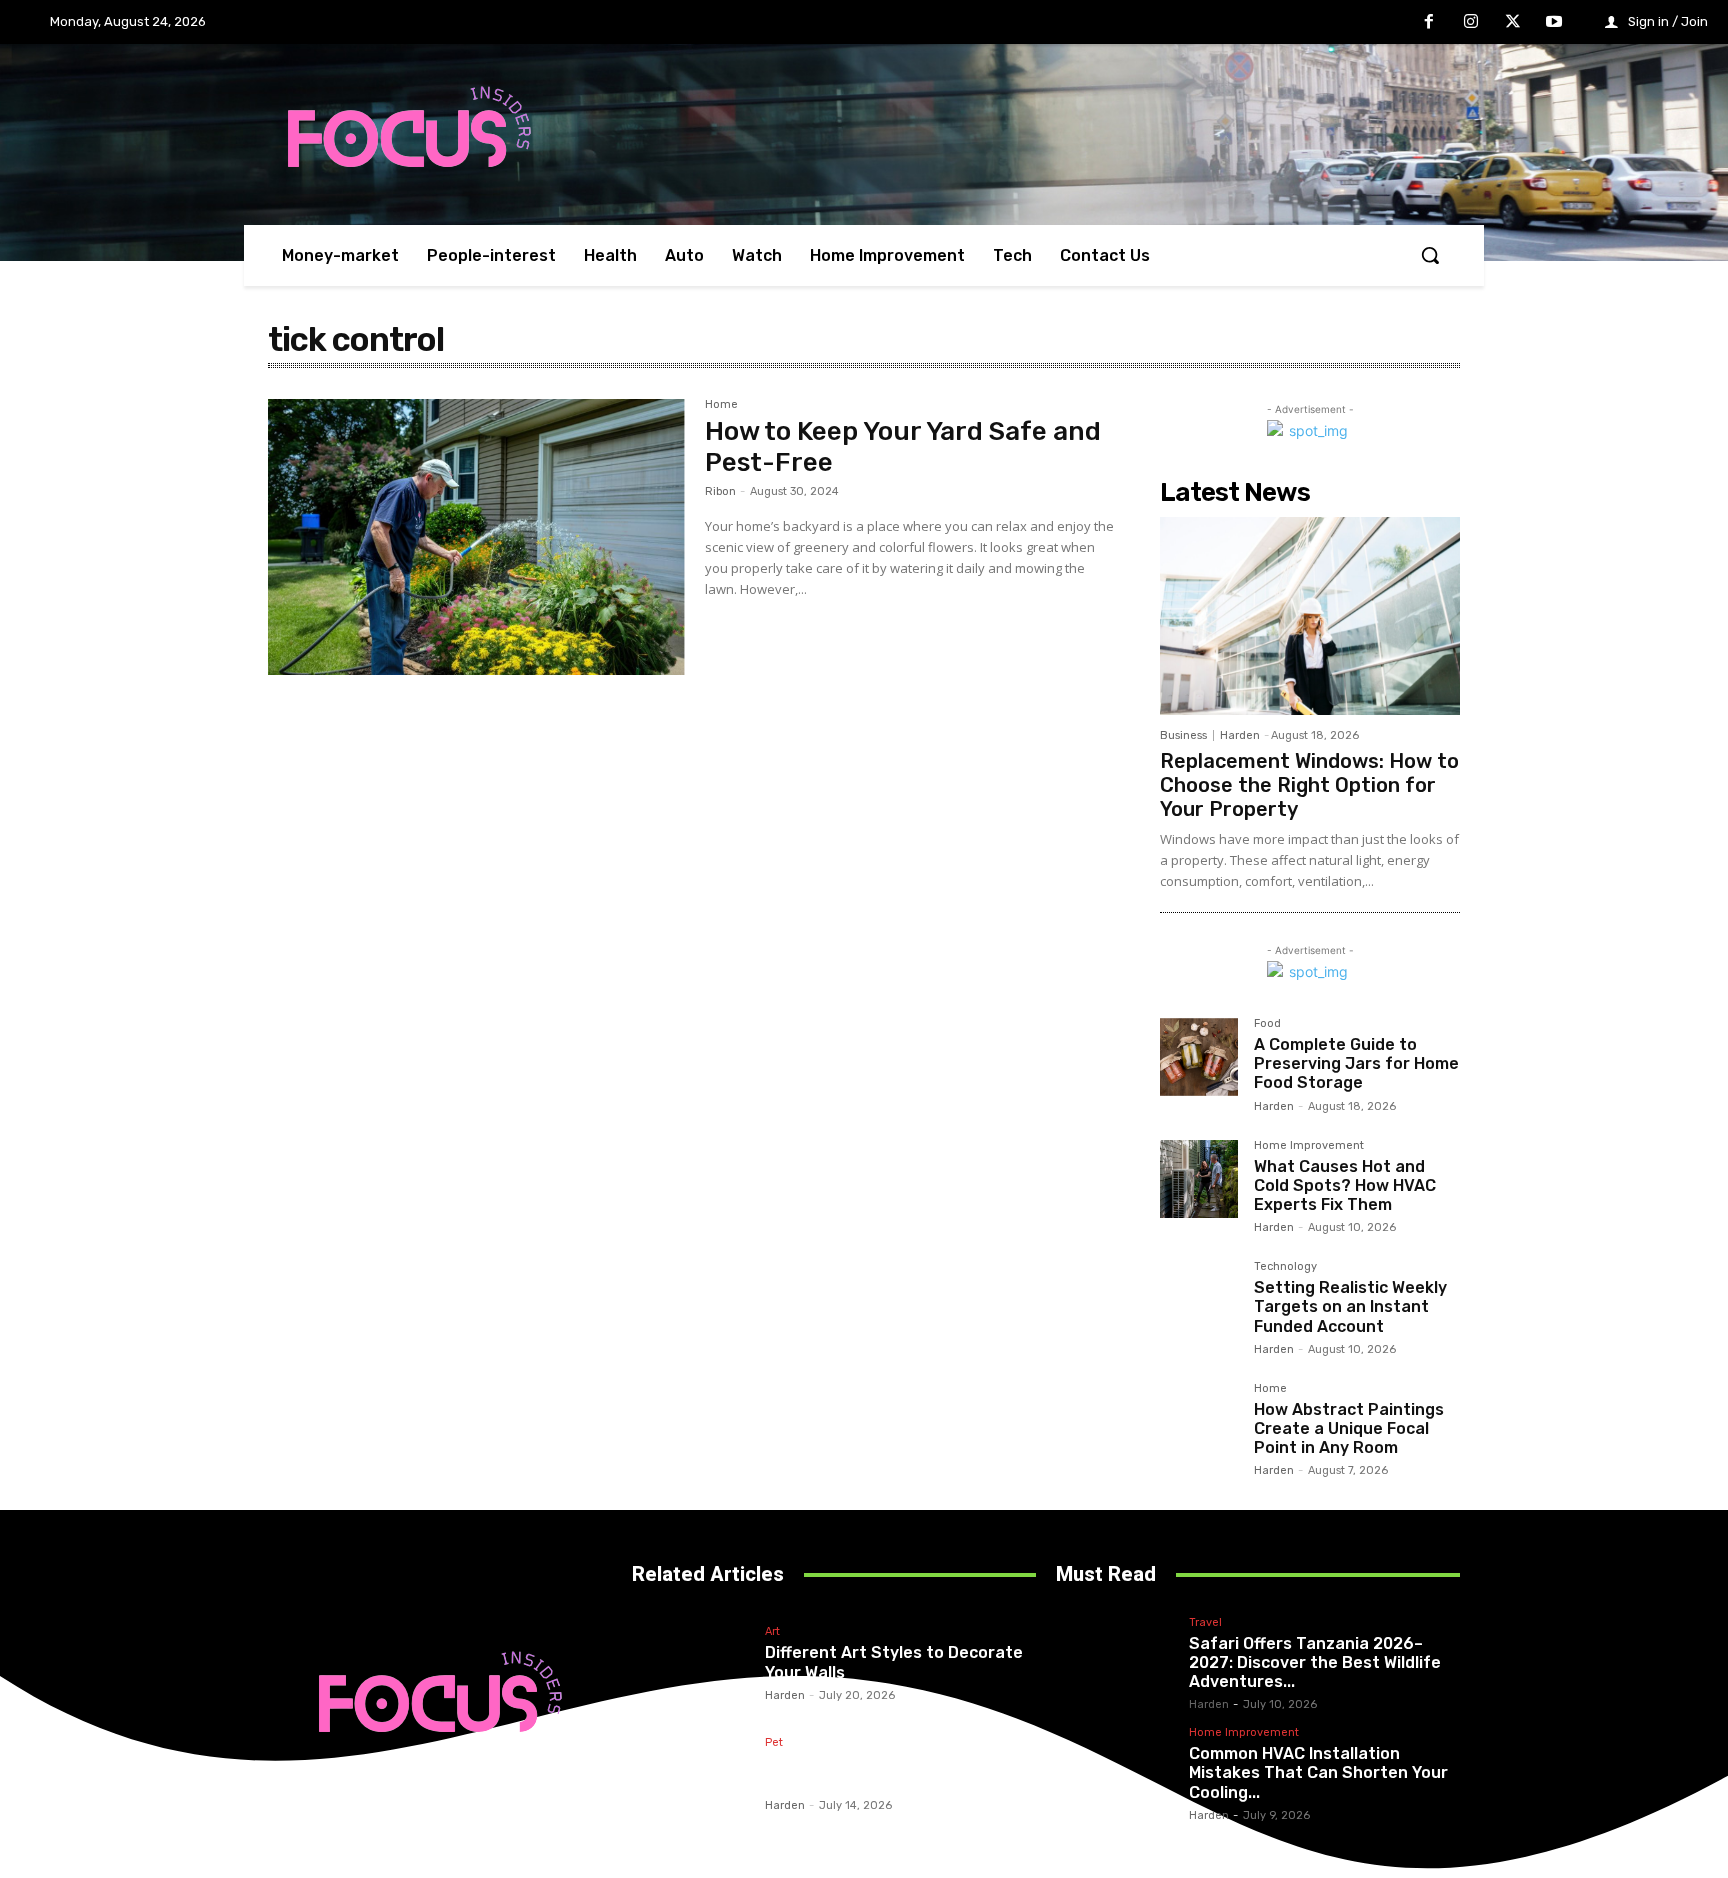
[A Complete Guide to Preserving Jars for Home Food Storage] (1199, 1057)
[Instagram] (1471, 23)
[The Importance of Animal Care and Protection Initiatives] (696, 1773)
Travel (1205, 1623)
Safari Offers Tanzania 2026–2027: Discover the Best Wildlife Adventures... (1315, 1662)
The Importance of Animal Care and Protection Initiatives (889, 1773)
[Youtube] (1554, 23)
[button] (1430, 255)
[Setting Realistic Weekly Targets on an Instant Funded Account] (1199, 1300)
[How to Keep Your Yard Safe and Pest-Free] (476, 537)
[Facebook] (1430, 23)
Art (772, 1632)
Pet (774, 1743)
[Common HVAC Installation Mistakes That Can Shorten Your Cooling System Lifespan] (1120, 1773)
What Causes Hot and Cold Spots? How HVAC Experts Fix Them (1345, 1185)
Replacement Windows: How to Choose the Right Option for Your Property (1309, 785)
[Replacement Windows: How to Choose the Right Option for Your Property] (1310, 616)
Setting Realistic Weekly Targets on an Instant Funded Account (1350, 1306)
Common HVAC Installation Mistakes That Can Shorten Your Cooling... (1318, 1772)
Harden (1240, 735)
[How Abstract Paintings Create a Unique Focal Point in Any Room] (1199, 1422)
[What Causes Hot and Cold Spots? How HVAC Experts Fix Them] (1199, 1179)
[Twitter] (1513, 23)
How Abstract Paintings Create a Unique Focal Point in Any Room (1349, 1428)
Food (1267, 1024)
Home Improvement (1309, 1146)
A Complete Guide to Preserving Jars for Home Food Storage (1356, 1063)
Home (721, 405)
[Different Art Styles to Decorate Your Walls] (696, 1662)
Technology (1285, 1267)
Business (1183, 735)
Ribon (720, 491)
